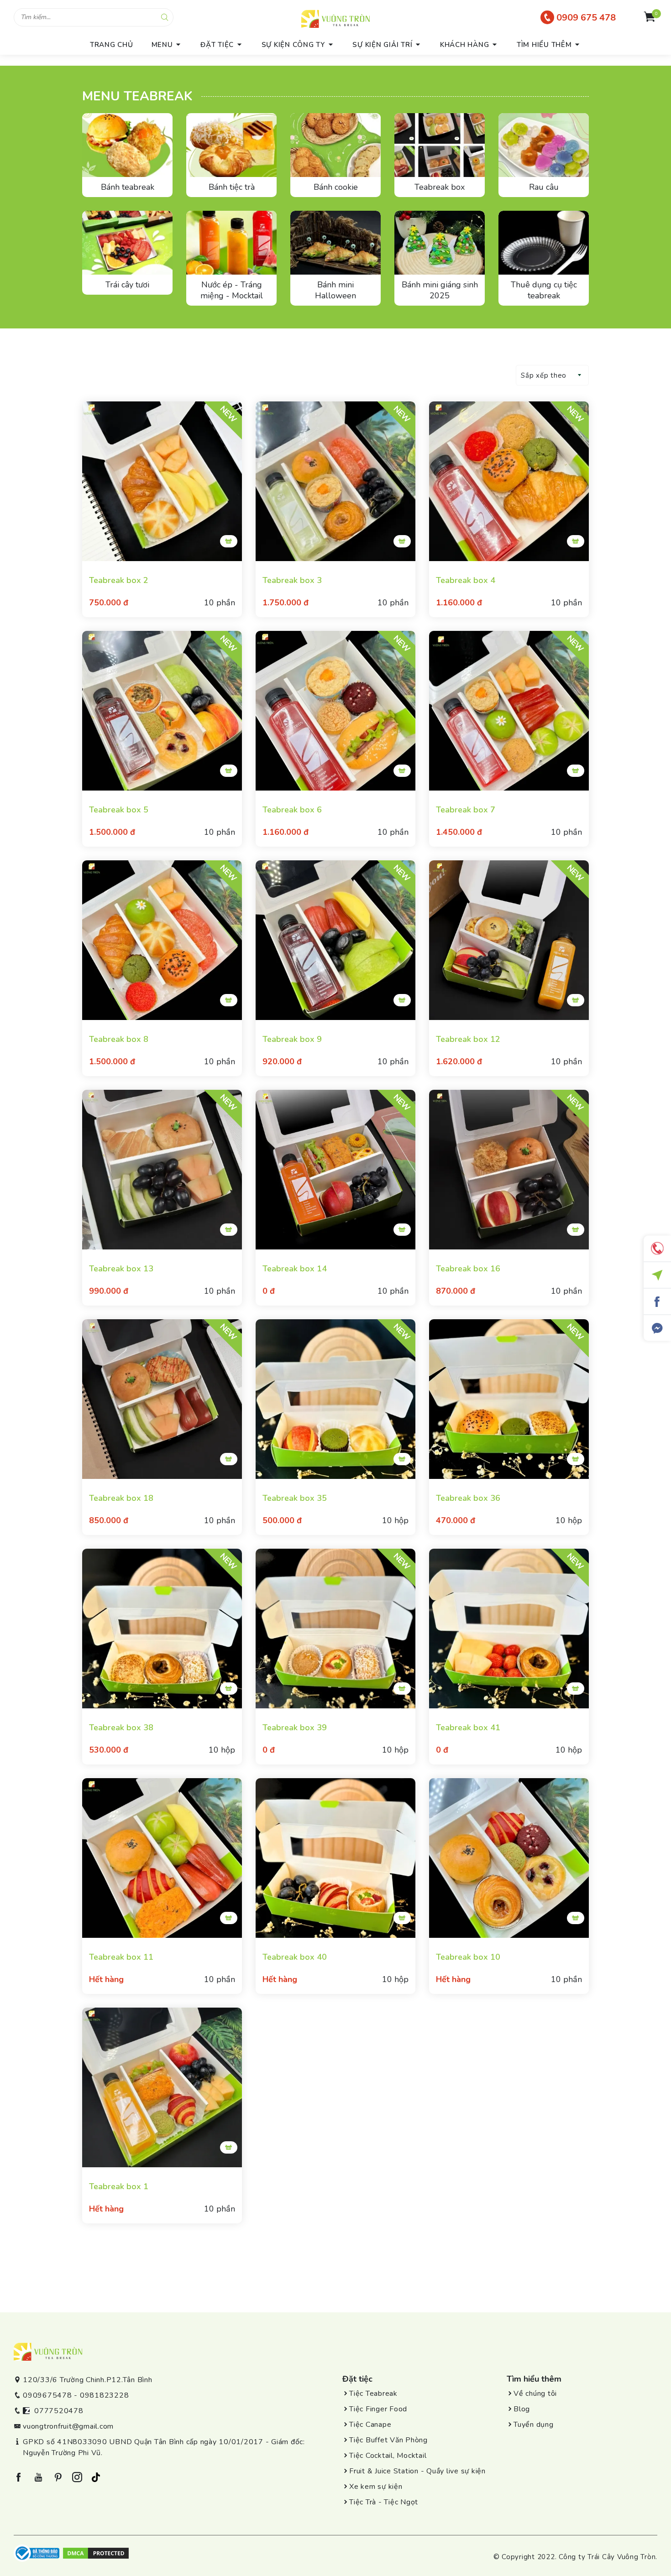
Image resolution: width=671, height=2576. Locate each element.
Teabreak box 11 (121, 1957)
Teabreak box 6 (292, 810)
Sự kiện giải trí (382, 45)
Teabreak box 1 (119, 2186)
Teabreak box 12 (468, 1039)
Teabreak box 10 (468, 1957)
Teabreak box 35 (295, 1498)
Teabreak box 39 (295, 1728)
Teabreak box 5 (119, 810)
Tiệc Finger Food (378, 2409)
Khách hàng (465, 45)
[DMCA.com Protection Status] (96, 2553)
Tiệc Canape (370, 2425)
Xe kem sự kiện (376, 2487)
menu (162, 45)
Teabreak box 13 (121, 1269)
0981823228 (105, 2395)
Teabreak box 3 (292, 580)
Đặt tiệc (217, 45)
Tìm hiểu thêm (544, 45)
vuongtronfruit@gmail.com (68, 2426)
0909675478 (47, 2395)
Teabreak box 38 (121, 1728)
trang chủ (112, 45)
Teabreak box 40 (295, 1957)
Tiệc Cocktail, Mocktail (388, 2456)
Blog (522, 2409)
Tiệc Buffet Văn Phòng (388, 2440)
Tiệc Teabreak (373, 2394)
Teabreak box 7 (466, 810)
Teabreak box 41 (468, 1728)
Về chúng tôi (535, 2394)
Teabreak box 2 (119, 580)
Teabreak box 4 (466, 580)
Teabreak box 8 (119, 1039)
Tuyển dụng (534, 2425)
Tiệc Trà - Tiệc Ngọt (384, 2502)
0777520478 (59, 2411)
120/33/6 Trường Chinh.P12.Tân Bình (88, 2380)
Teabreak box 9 (292, 1039)
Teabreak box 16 (468, 1269)
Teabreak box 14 (295, 1269)
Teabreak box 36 (468, 1498)
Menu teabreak (137, 96)
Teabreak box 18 (121, 1498)
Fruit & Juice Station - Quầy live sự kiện (417, 2471)
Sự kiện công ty (293, 45)
